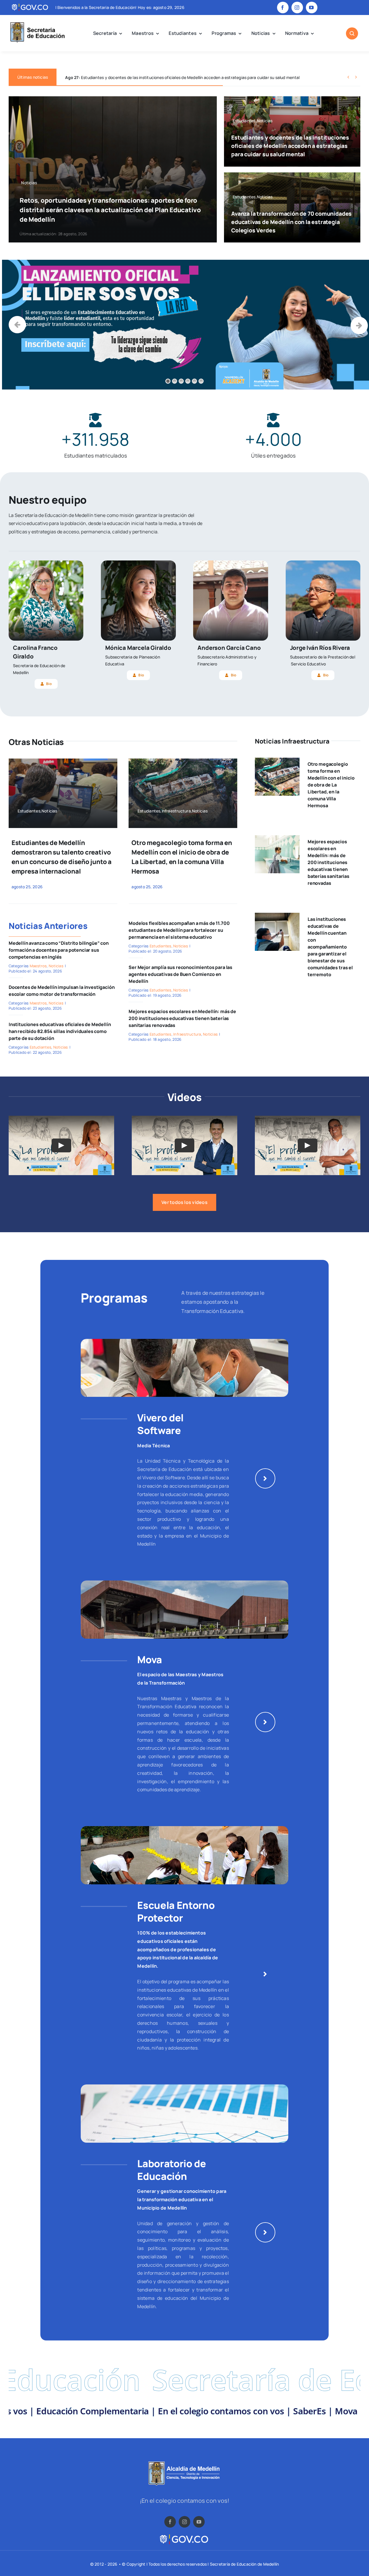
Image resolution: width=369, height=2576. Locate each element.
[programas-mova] (184, 1583)
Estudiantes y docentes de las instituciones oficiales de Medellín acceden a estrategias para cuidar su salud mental (290, 146)
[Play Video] (61, 1145)
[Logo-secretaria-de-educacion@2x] (37, 23)
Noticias (56, 966)
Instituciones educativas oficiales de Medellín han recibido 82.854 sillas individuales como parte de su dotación (60, 1031)
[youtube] (312, 7)
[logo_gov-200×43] (184, 2536)
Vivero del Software (160, 1424)
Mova (150, 1659)
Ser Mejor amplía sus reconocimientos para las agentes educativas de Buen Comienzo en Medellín (180, 974)
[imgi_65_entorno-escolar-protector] (184, 1828)
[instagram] (297, 7)
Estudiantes (41, 1047)
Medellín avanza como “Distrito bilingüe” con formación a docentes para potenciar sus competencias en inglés (59, 950)
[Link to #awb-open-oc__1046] (352, 33)
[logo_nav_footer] (184, 2464)
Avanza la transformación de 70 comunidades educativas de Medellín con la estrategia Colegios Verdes (170, 77)
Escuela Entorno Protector (176, 1911)
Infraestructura (187, 1034)
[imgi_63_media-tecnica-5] (184, 1341)
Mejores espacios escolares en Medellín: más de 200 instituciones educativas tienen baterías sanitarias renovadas (182, 1018)
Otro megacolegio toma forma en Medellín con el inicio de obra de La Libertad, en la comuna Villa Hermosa (331, 785)
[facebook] (283, 7)
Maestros (38, 966)
